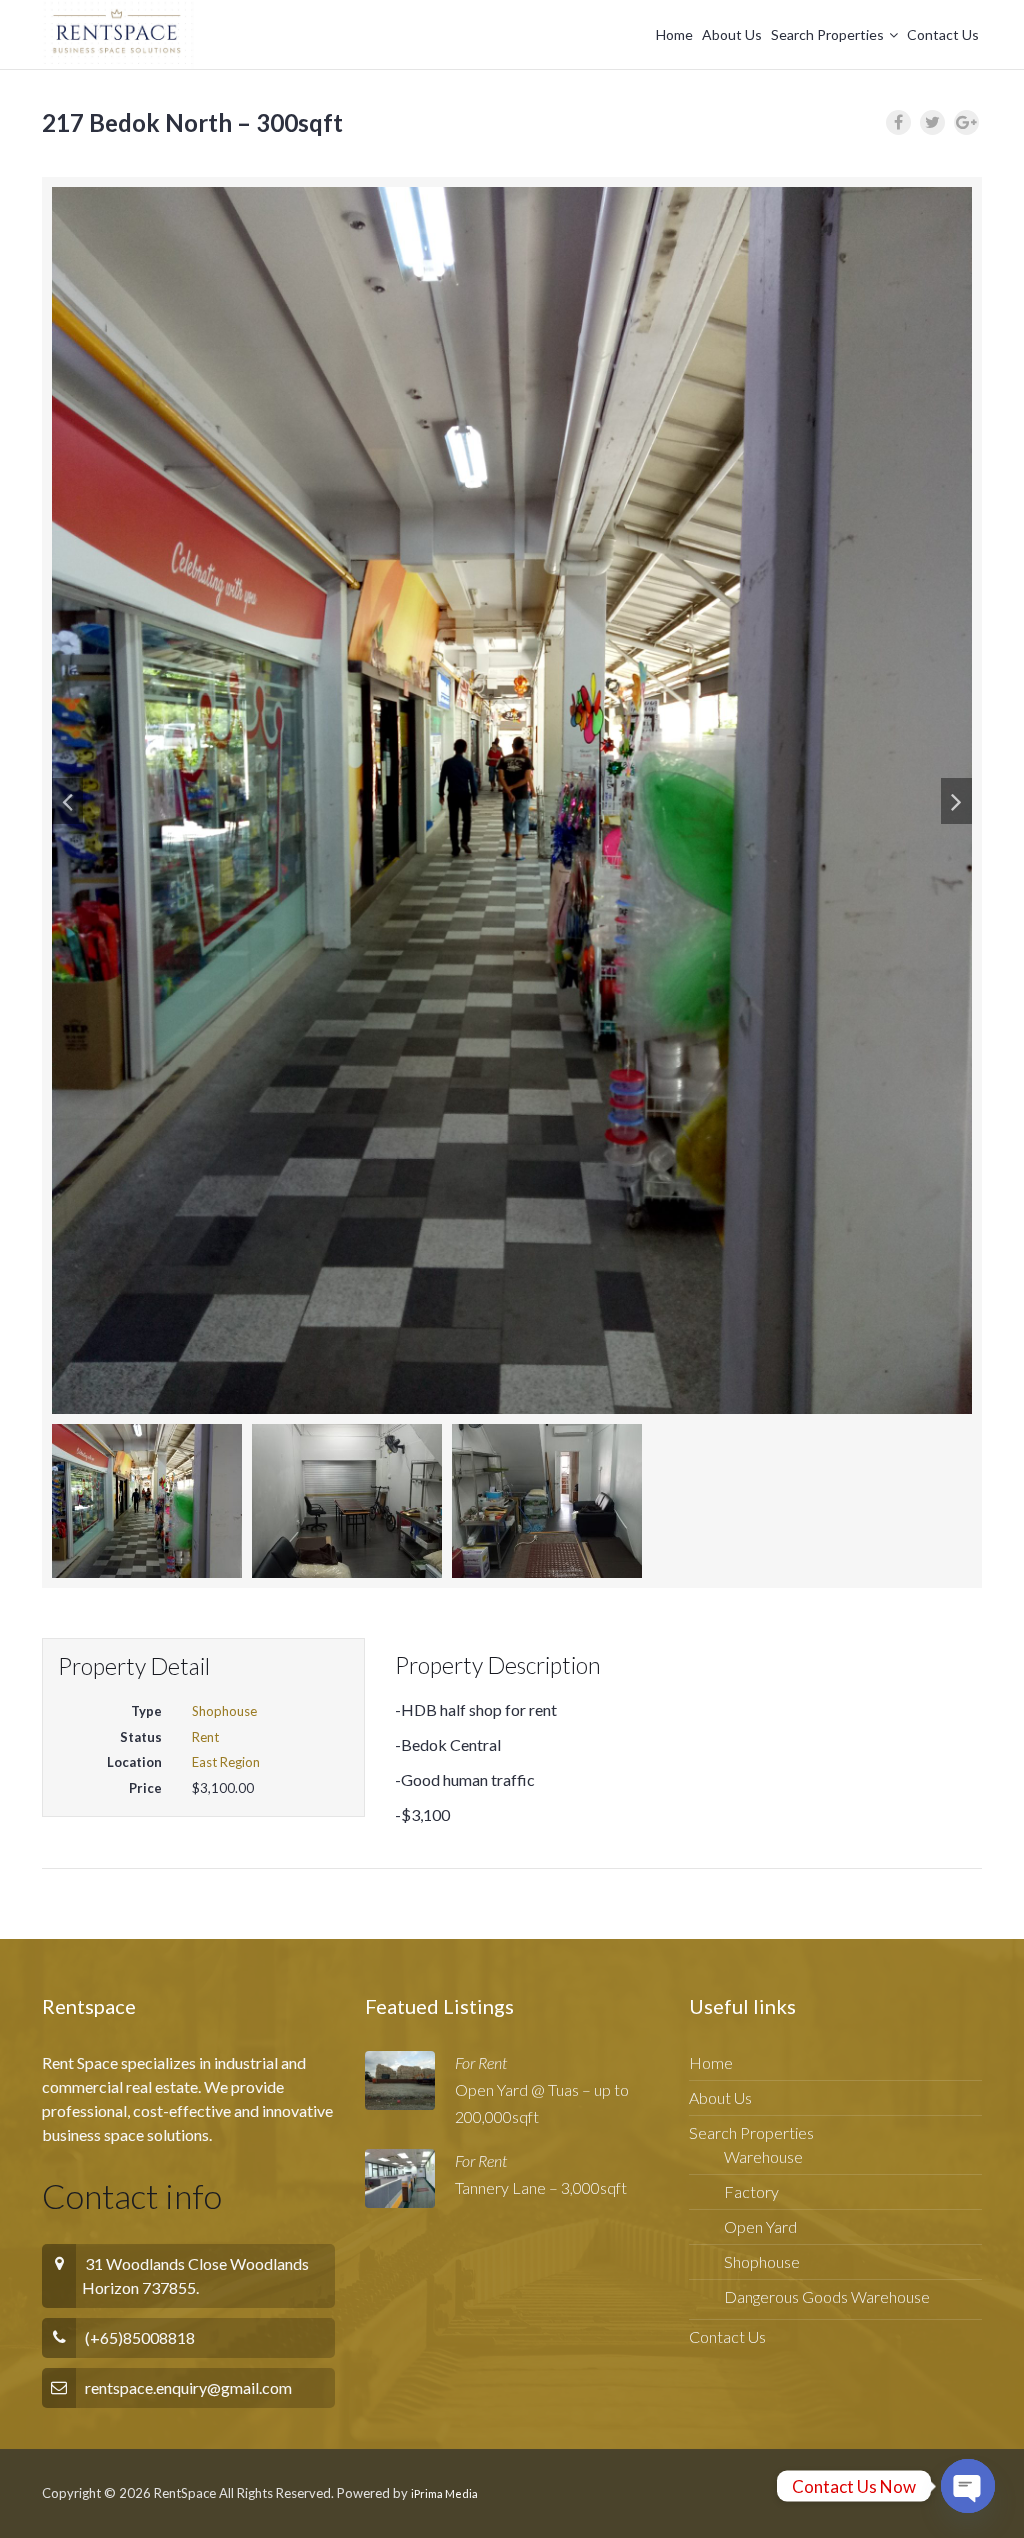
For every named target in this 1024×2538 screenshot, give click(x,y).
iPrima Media (444, 2493)
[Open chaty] (968, 2469)
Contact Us (943, 34)
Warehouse (763, 2156)
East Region (226, 1762)
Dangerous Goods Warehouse (827, 2296)
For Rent (481, 2062)
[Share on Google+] (966, 122)
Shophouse (224, 1711)
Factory (751, 2191)
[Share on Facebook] (898, 122)
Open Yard (760, 2226)
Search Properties (827, 34)
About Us (732, 34)
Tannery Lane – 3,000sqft (541, 2187)
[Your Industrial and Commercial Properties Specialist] (118, 35)
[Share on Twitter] (932, 122)
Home (674, 34)
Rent (205, 1737)
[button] (67, 801)
